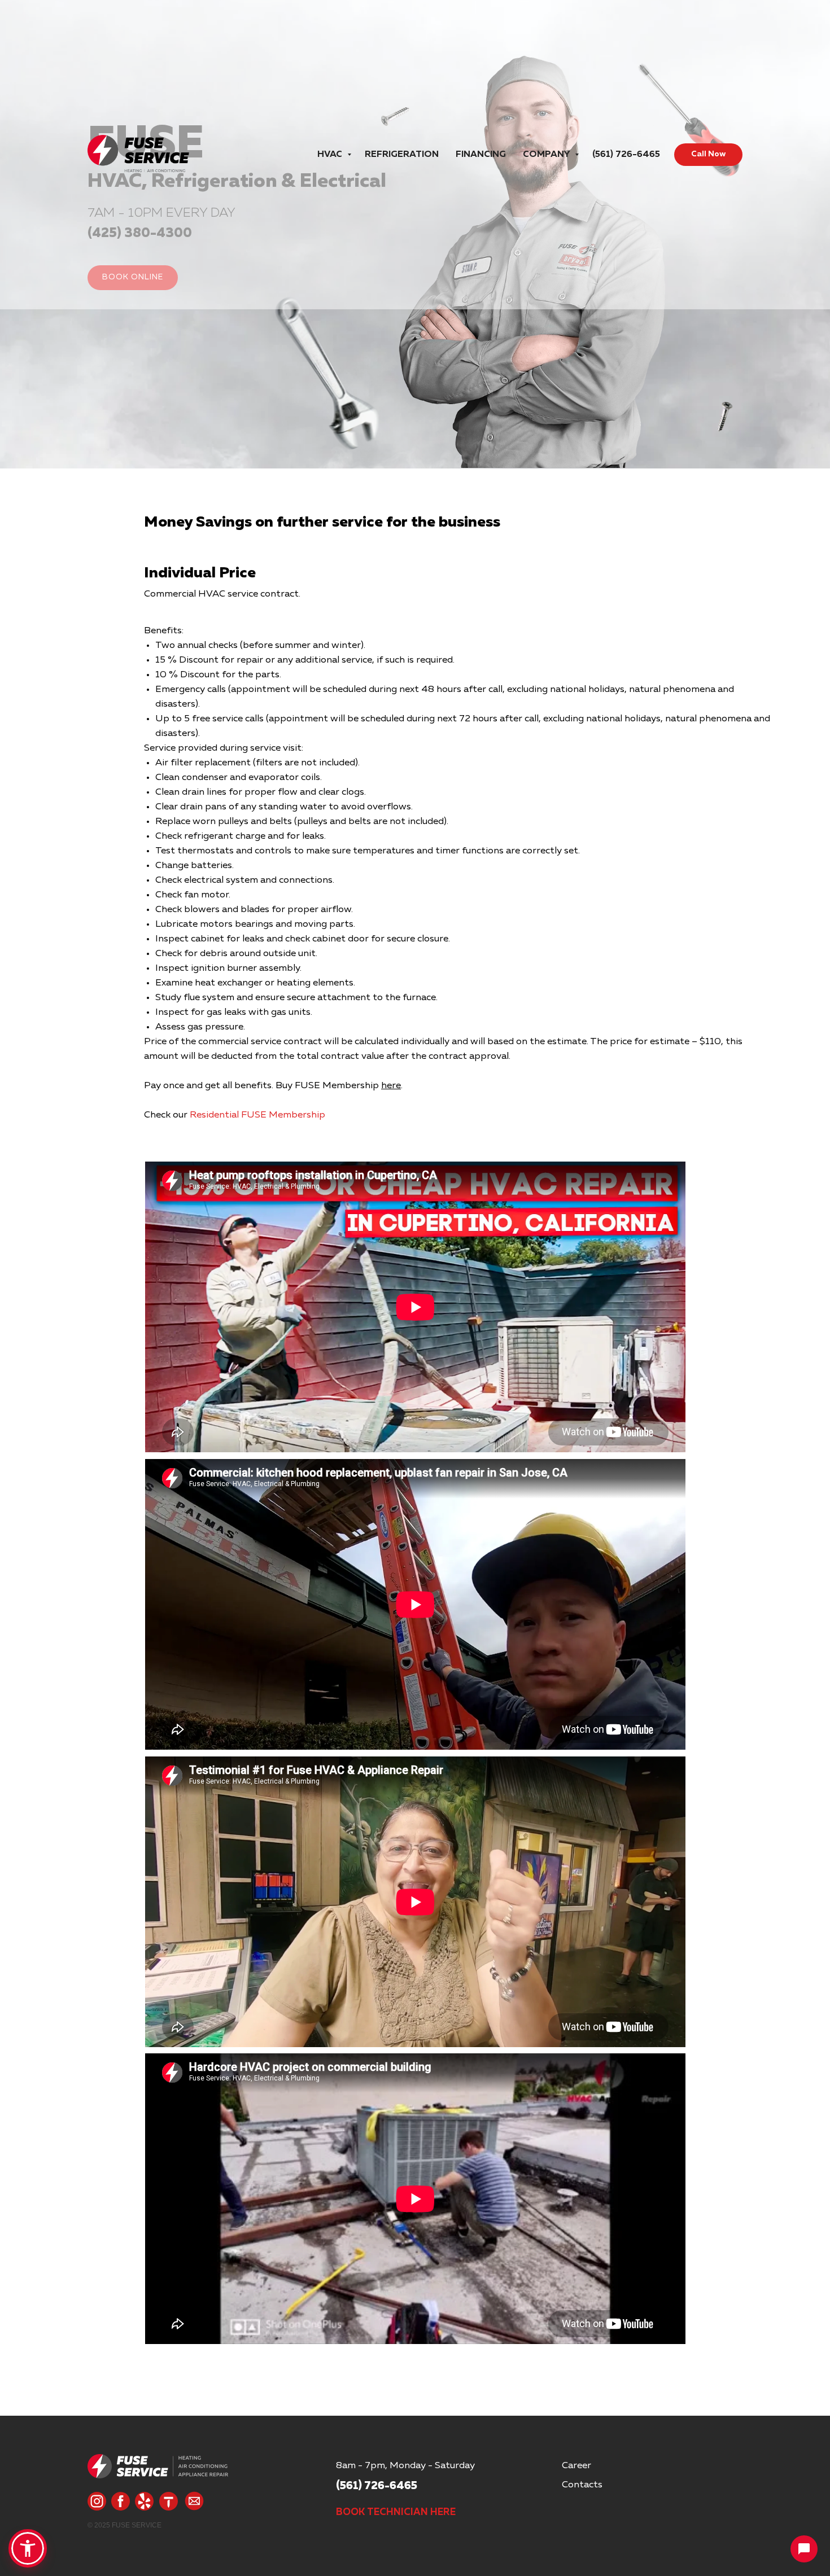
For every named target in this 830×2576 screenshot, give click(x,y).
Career (576, 2466)
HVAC (331, 155)
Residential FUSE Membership (257, 1115)
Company (547, 155)
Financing (481, 155)
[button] (28, 2548)
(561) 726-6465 (626, 155)
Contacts (582, 2485)
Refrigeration (402, 155)
